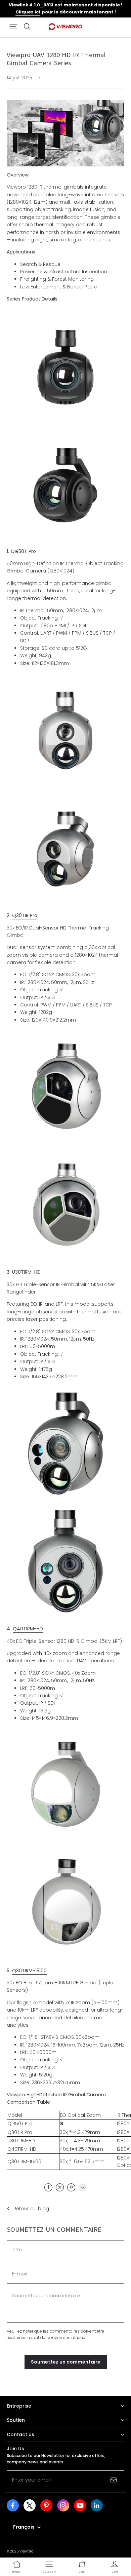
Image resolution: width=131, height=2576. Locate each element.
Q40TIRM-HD (28, 1629)
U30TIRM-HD (26, 1272)
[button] (13, 27)
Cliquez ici (28, 12)
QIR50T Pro (23, 551)
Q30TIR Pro (25, 915)
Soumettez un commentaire (66, 2362)
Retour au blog (31, 2209)
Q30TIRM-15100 (29, 1971)
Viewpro (26, 2551)
